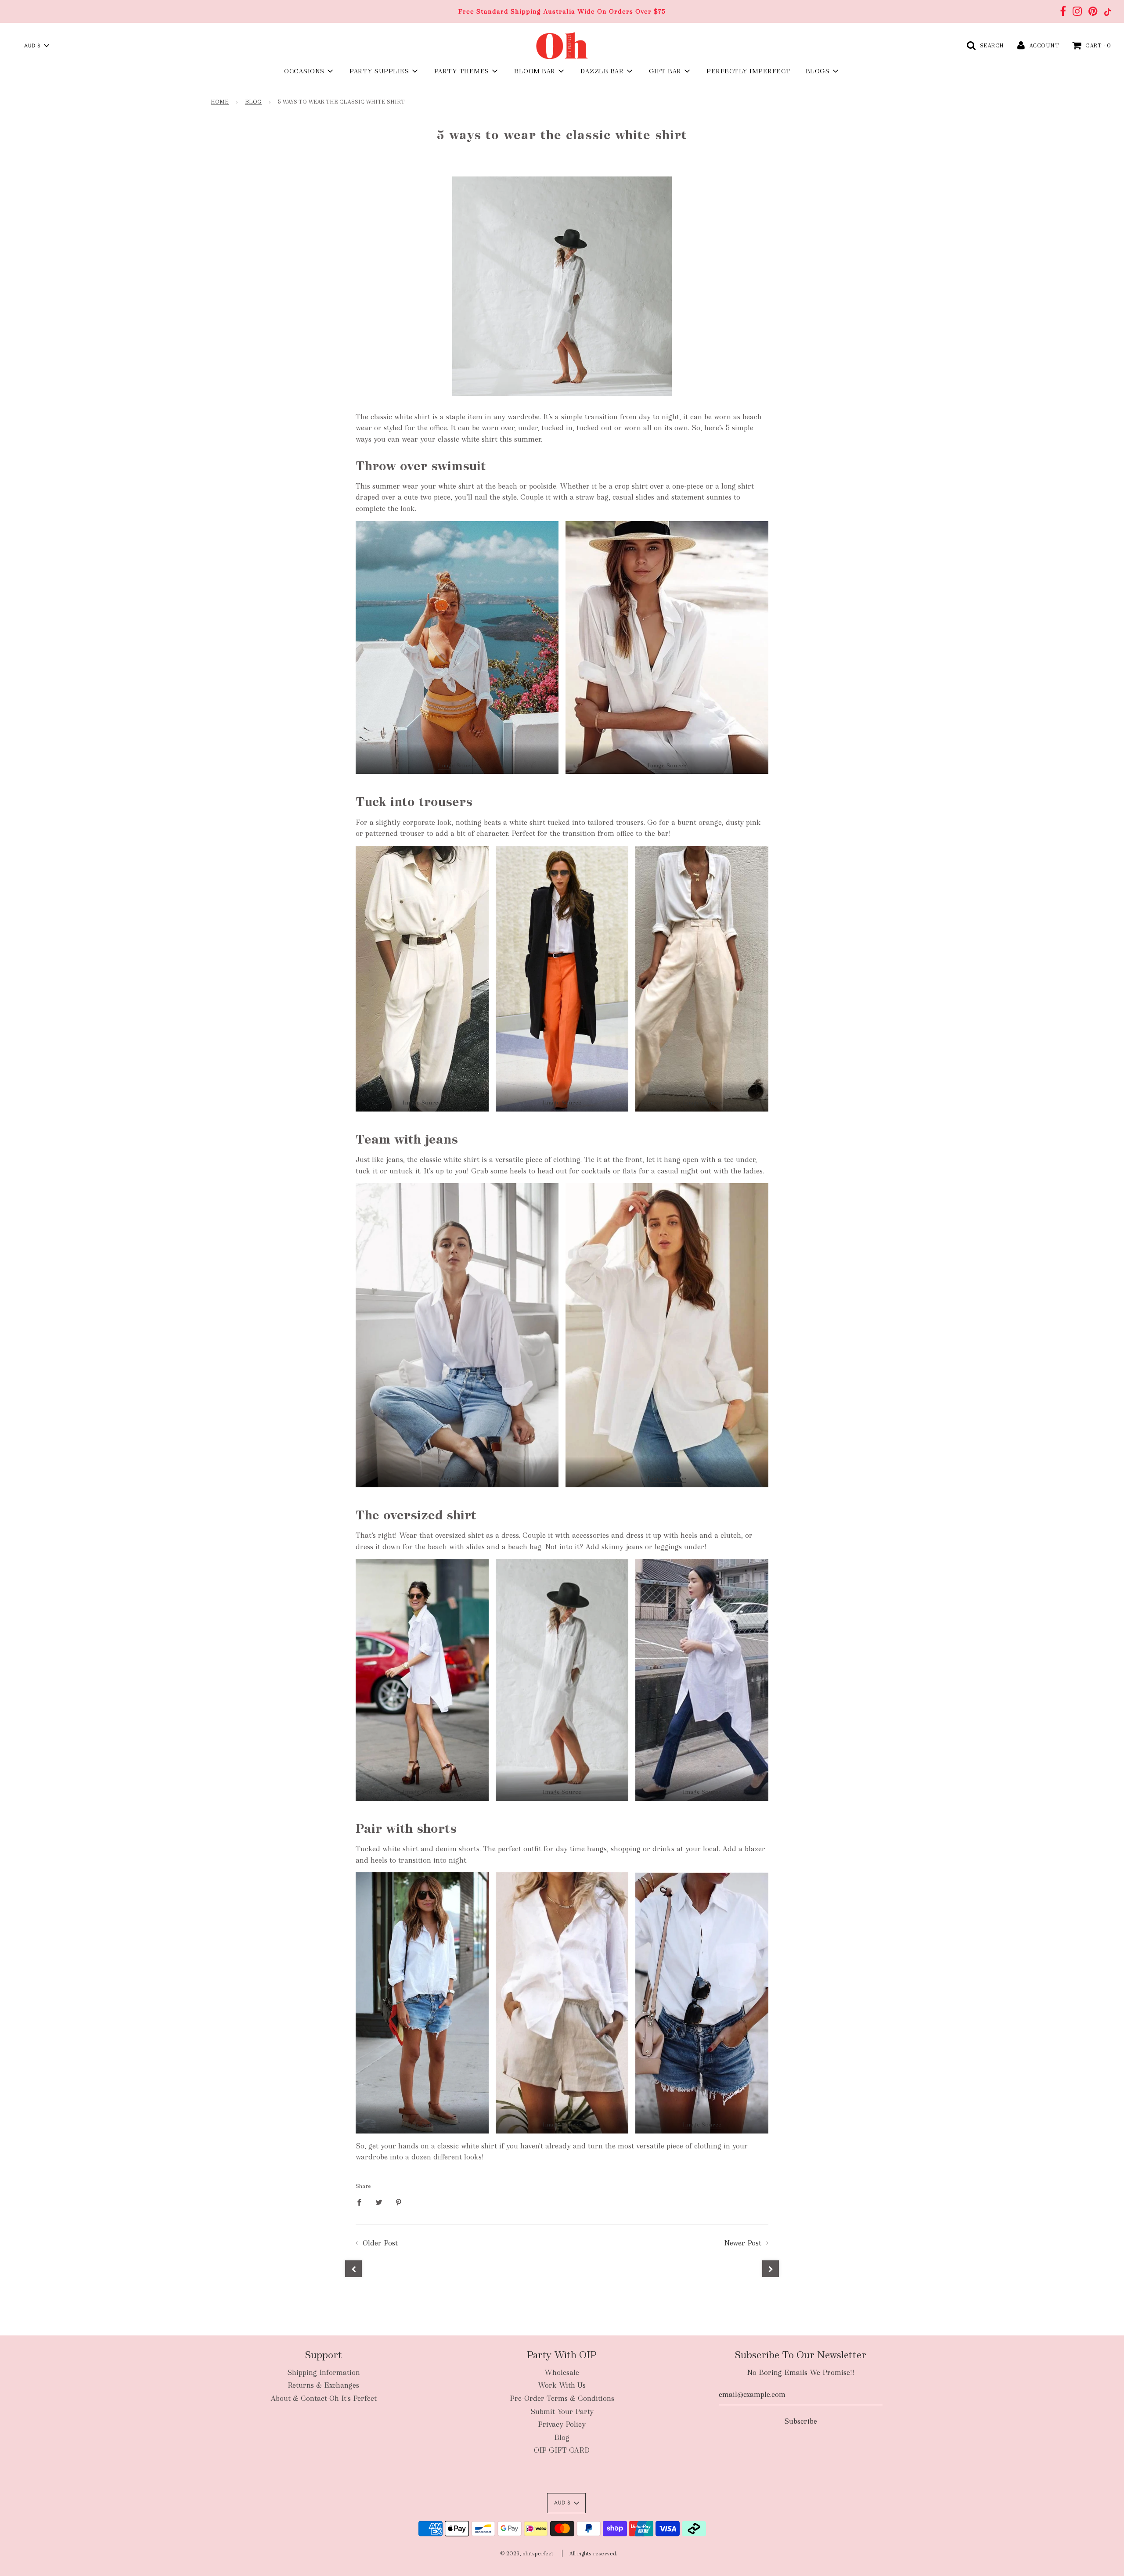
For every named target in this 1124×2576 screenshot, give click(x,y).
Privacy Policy (562, 2424)
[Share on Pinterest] (399, 2202)
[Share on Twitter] (379, 2202)
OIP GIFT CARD (562, 2450)
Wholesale (562, 2373)
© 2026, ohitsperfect (527, 2554)
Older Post (380, 2243)
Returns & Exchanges (323, 2385)
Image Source (457, 765)
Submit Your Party (562, 2412)
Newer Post (743, 2243)
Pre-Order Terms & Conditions (562, 2398)
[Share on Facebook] (362, 2202)
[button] (36, 46)
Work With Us (562, 2385)
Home (220, 102)
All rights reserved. (593, 2554)
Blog (253, 102)
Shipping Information (324, 2373)
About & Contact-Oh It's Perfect (324, 2398)
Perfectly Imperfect (749, 71)
